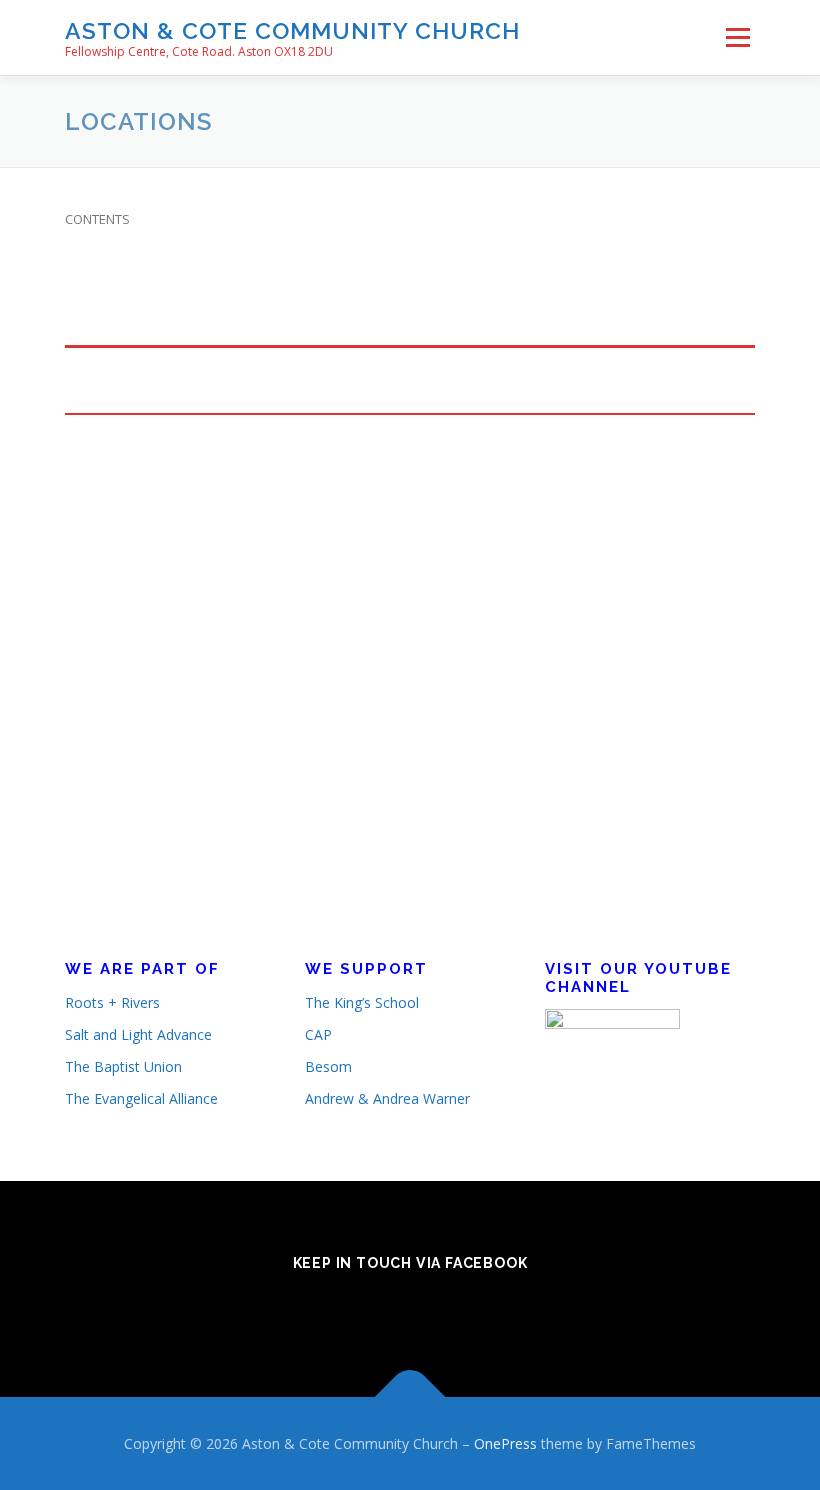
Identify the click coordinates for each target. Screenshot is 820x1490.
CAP (318, 1034)
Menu (737, 37)
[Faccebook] (410, 1307)
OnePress (505, 1443)
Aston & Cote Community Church (292, 30)
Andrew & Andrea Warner (387, 1098)
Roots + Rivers (112, 1002)
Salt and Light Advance (138, 1034)
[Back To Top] (410, 1396)
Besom (328, 1066)
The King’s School (362, 1002)
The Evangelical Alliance (141, 1098)
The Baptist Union (123, 1066)
